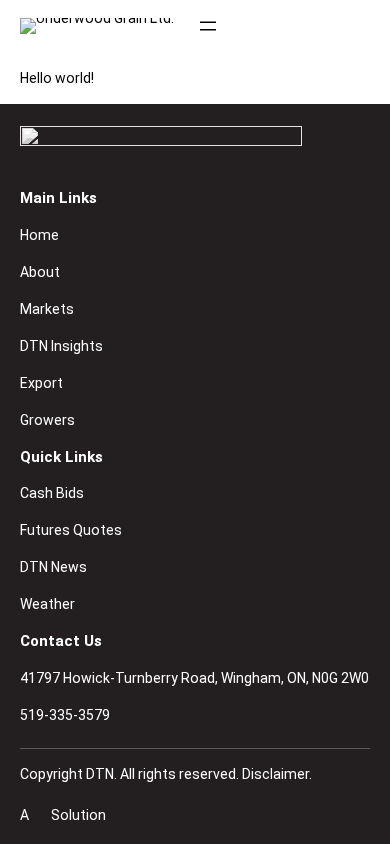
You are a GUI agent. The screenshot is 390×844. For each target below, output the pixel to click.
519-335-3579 (65, 715)
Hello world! (57, 78)
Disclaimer (275, 774)
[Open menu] (208, 26)
